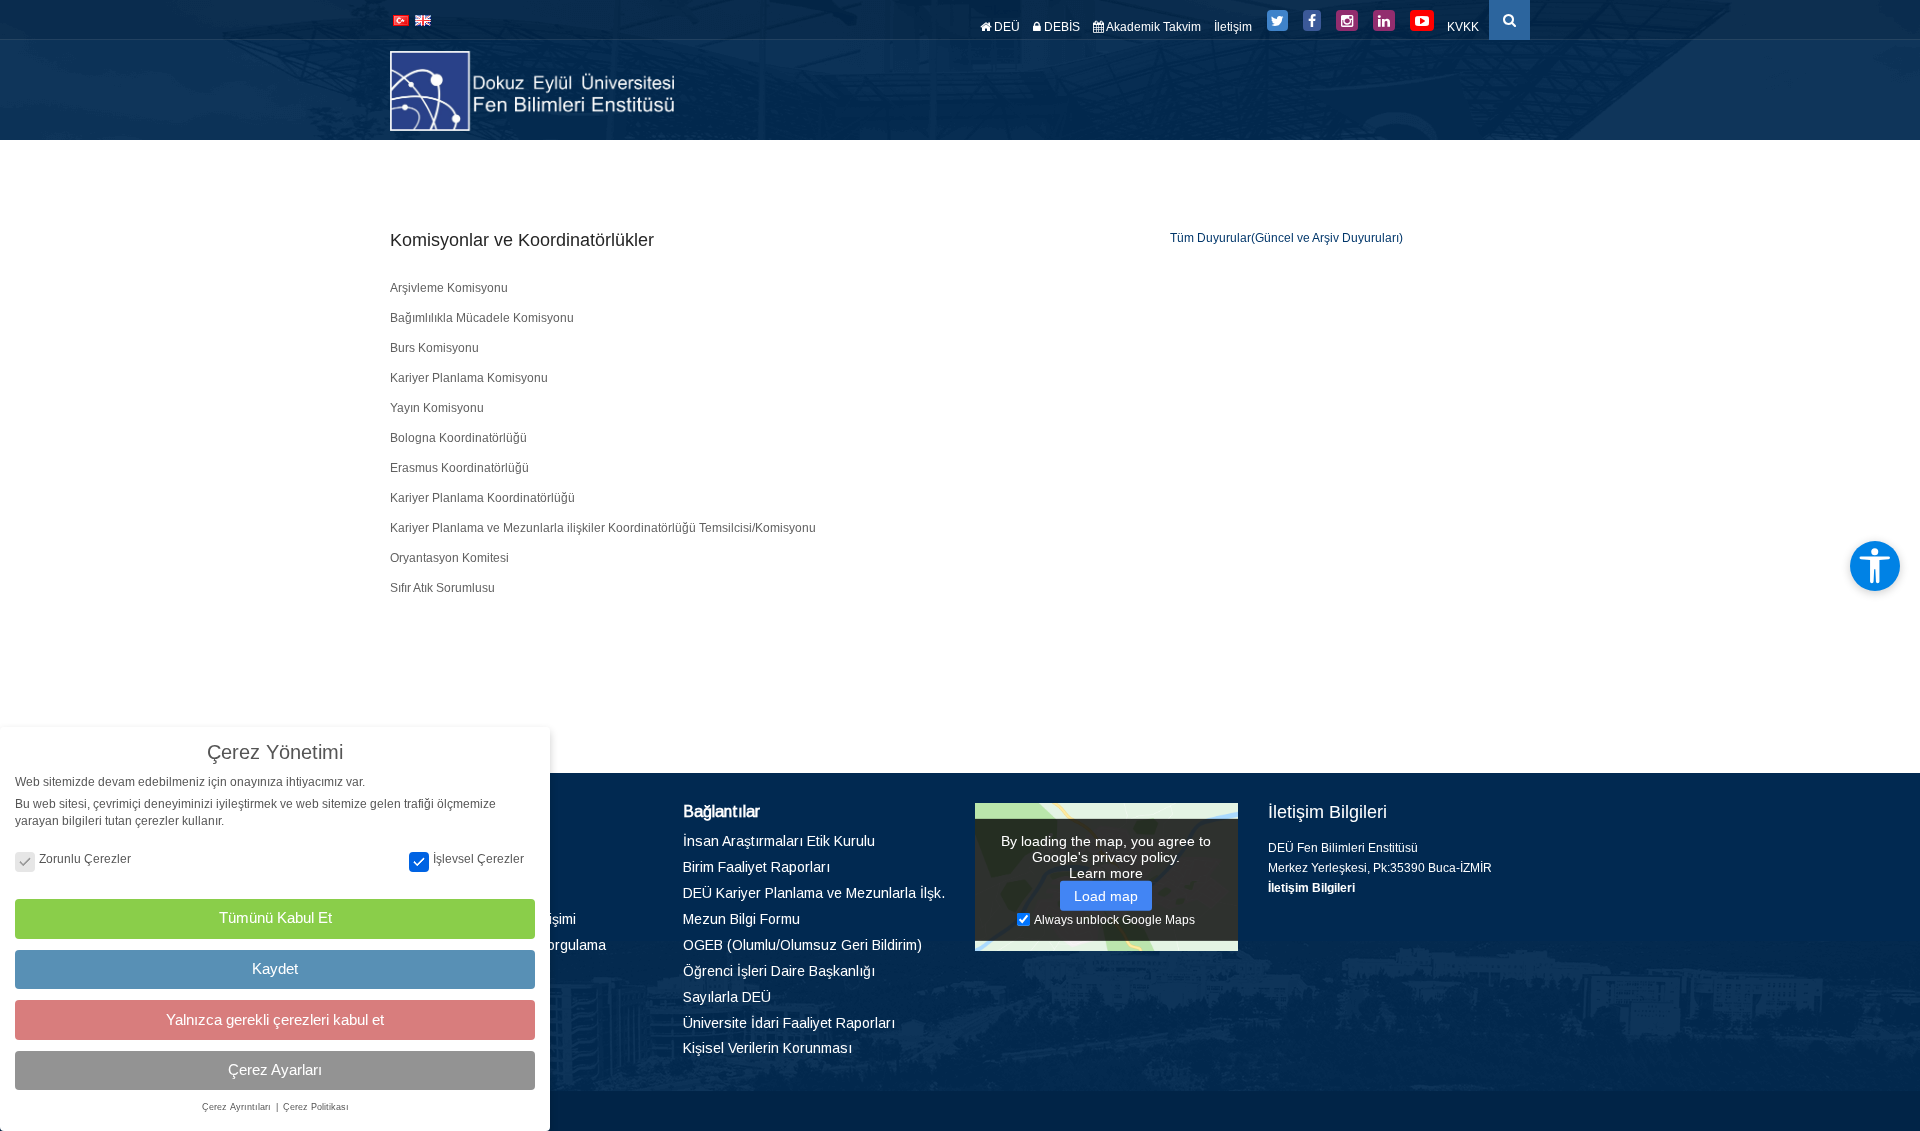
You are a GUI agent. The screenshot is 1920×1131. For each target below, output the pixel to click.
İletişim (1233, 27)
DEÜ (1005, 27)
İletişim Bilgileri (1311, 888)
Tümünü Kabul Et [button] (275, 917)
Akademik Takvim (1152, 27)
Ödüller (1197, 170)
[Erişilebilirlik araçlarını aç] (1875, 566)
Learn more (1106, 872)
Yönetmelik (1116, 170)
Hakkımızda (800, 170)
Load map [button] (1106, 895)
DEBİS (1060, 27)
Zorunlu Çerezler (85, 859)
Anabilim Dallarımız (922, 170)
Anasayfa (719, 170)
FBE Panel (1496, 170)
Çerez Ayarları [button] (275, 1069)
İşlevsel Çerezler (478, 859)
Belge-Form (1402, 170)
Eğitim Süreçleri (1292, 170)
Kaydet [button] (275, 968)
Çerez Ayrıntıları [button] (238, 1107)
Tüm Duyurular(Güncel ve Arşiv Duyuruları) (1286, 238)
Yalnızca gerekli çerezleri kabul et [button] (275, 1019)
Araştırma (1027, 170)
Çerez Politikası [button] (316, 1107)
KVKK (1463, 27)
